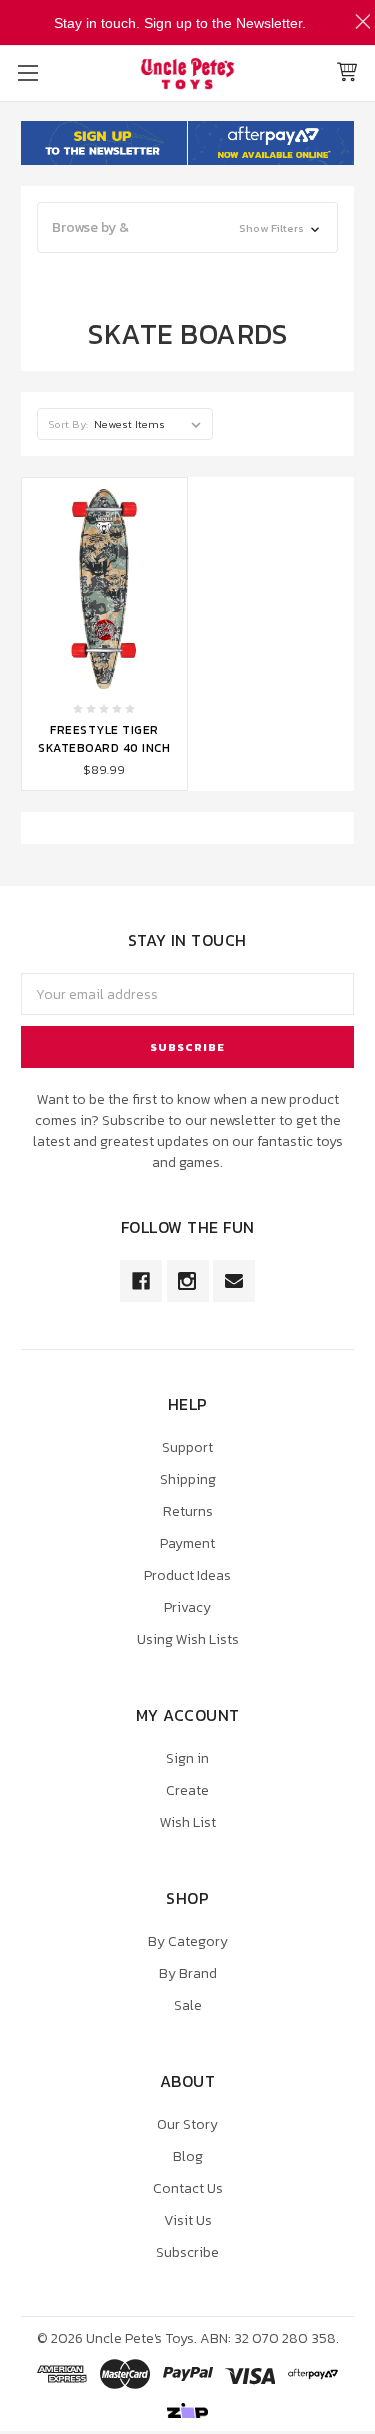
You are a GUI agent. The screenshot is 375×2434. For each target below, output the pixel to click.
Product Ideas (187, 1575)
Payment (187, 1543)
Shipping (188, 1479)
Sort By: (68, 424)
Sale (188, 2005)
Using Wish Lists (188, 1639)
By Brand (188, 1973)
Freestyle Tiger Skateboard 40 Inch (104, 739)
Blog (188, 2156)
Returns (188, 1511)
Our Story (187, 2124)
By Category (188, 1941)
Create (187, 1790)
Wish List (188, 1822)
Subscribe (187, 2252)
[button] (187, 227)
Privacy (187, 1607)
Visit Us (188, 2220)
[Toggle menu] (27, 72)
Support (187, 1447)
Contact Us (188, 2188)
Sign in (187, 1758)
